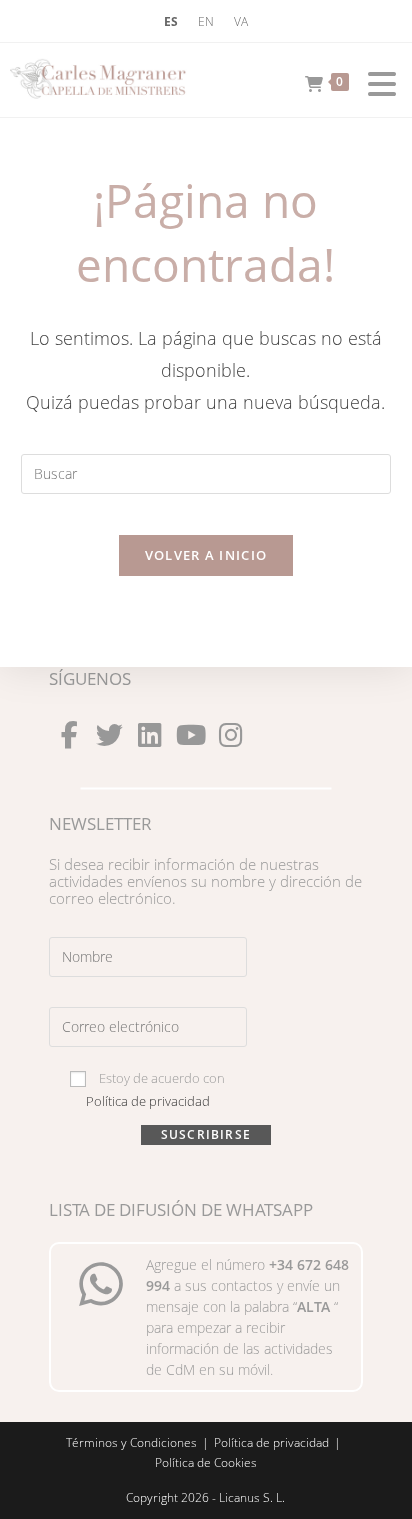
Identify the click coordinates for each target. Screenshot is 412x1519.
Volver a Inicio (206, 555)
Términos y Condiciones (131, 1442)
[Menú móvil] (375, 80)
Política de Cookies (206, 1462)
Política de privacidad (148, 1101)
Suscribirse (206, 1134)
